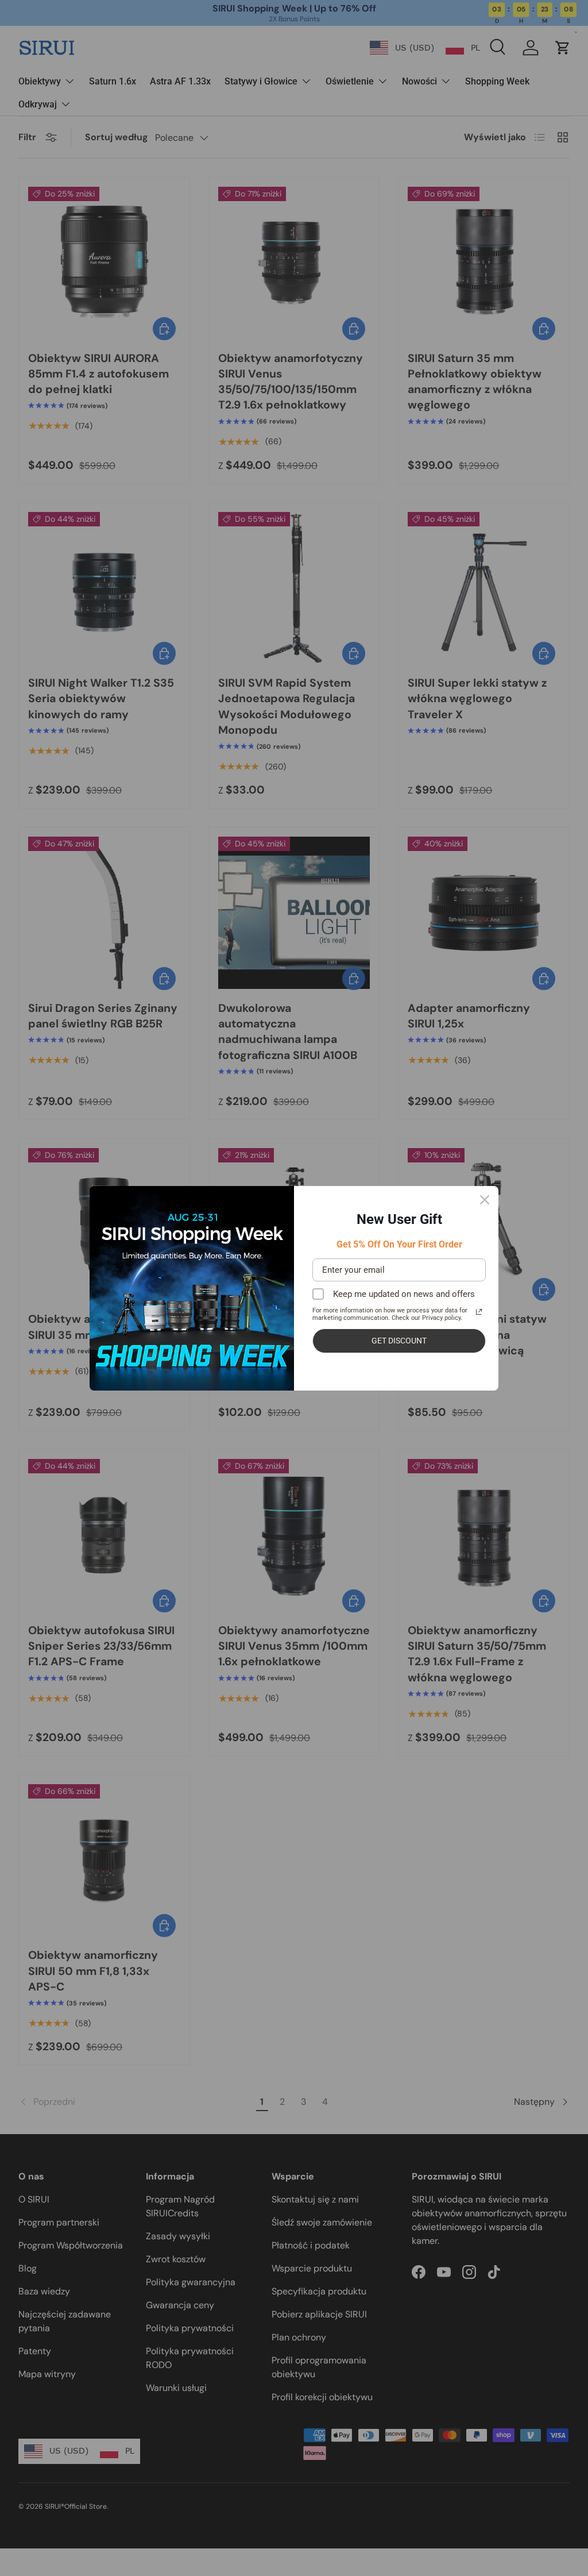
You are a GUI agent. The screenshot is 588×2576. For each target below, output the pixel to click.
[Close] (485, 1200)
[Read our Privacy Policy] (479, 1312)
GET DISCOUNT (399, 1341)
